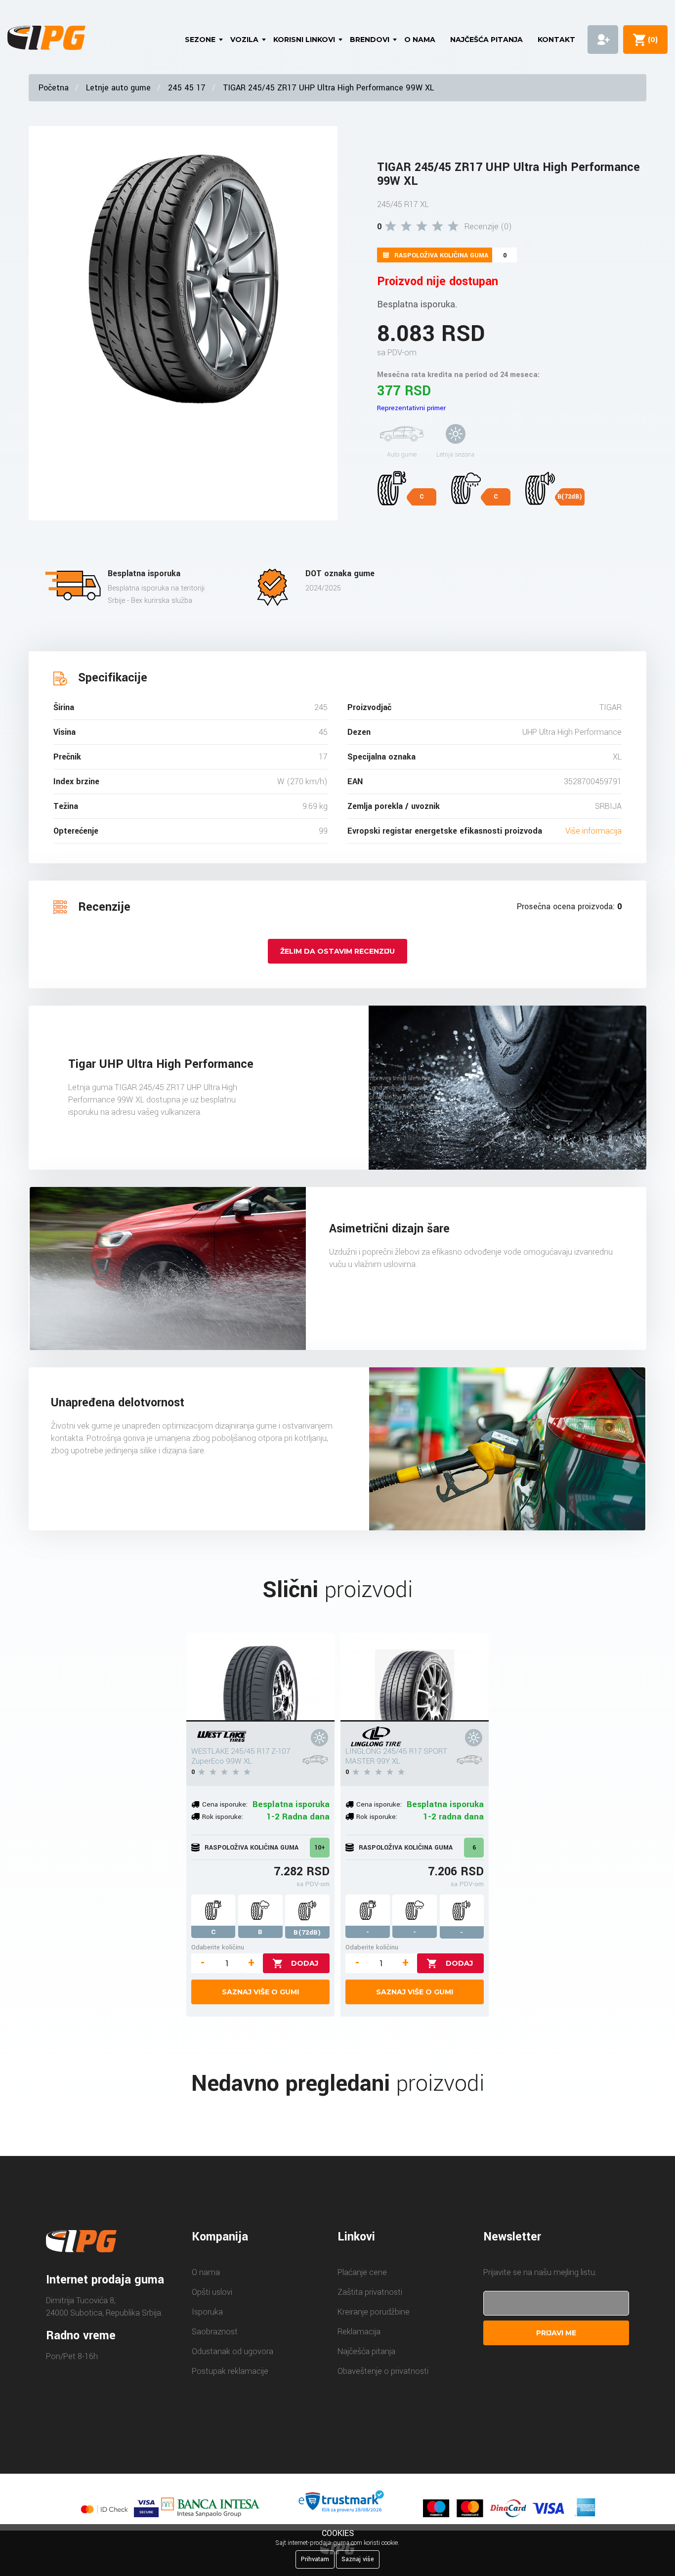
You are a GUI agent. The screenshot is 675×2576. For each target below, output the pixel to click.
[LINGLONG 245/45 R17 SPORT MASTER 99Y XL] (415, 1677)
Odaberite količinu (218, 1947)
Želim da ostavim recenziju (337, 951)
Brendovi (370, 40)
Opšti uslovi (212, 2292)
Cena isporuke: (225, 1804)
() (651, 40)
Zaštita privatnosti (370, 2292)
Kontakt (556, 40)
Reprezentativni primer (411, 408)
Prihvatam (315, 2559)
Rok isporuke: (223, 1817)
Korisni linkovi (304, 40)
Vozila (244, 40)
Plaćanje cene (362, 2272)
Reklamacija (359, 2332)
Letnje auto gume (118, 88)
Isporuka (207, 2312)
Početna (54, 88)
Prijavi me (556, 2333)
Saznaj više (358, 2559)
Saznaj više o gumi (260, 1992)
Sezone (200, 40)
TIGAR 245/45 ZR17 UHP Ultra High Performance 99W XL (328, 88)
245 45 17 (187, 88)
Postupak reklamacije (230, 2371)
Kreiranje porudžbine (374, 2312)
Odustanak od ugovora (232, 2351)
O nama (420, 40)
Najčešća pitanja (486, 40)
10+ (320, 1848)
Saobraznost (215, 2332)
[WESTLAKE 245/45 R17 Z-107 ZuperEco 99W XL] (260, 1677)
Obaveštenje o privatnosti (383, 2371)
